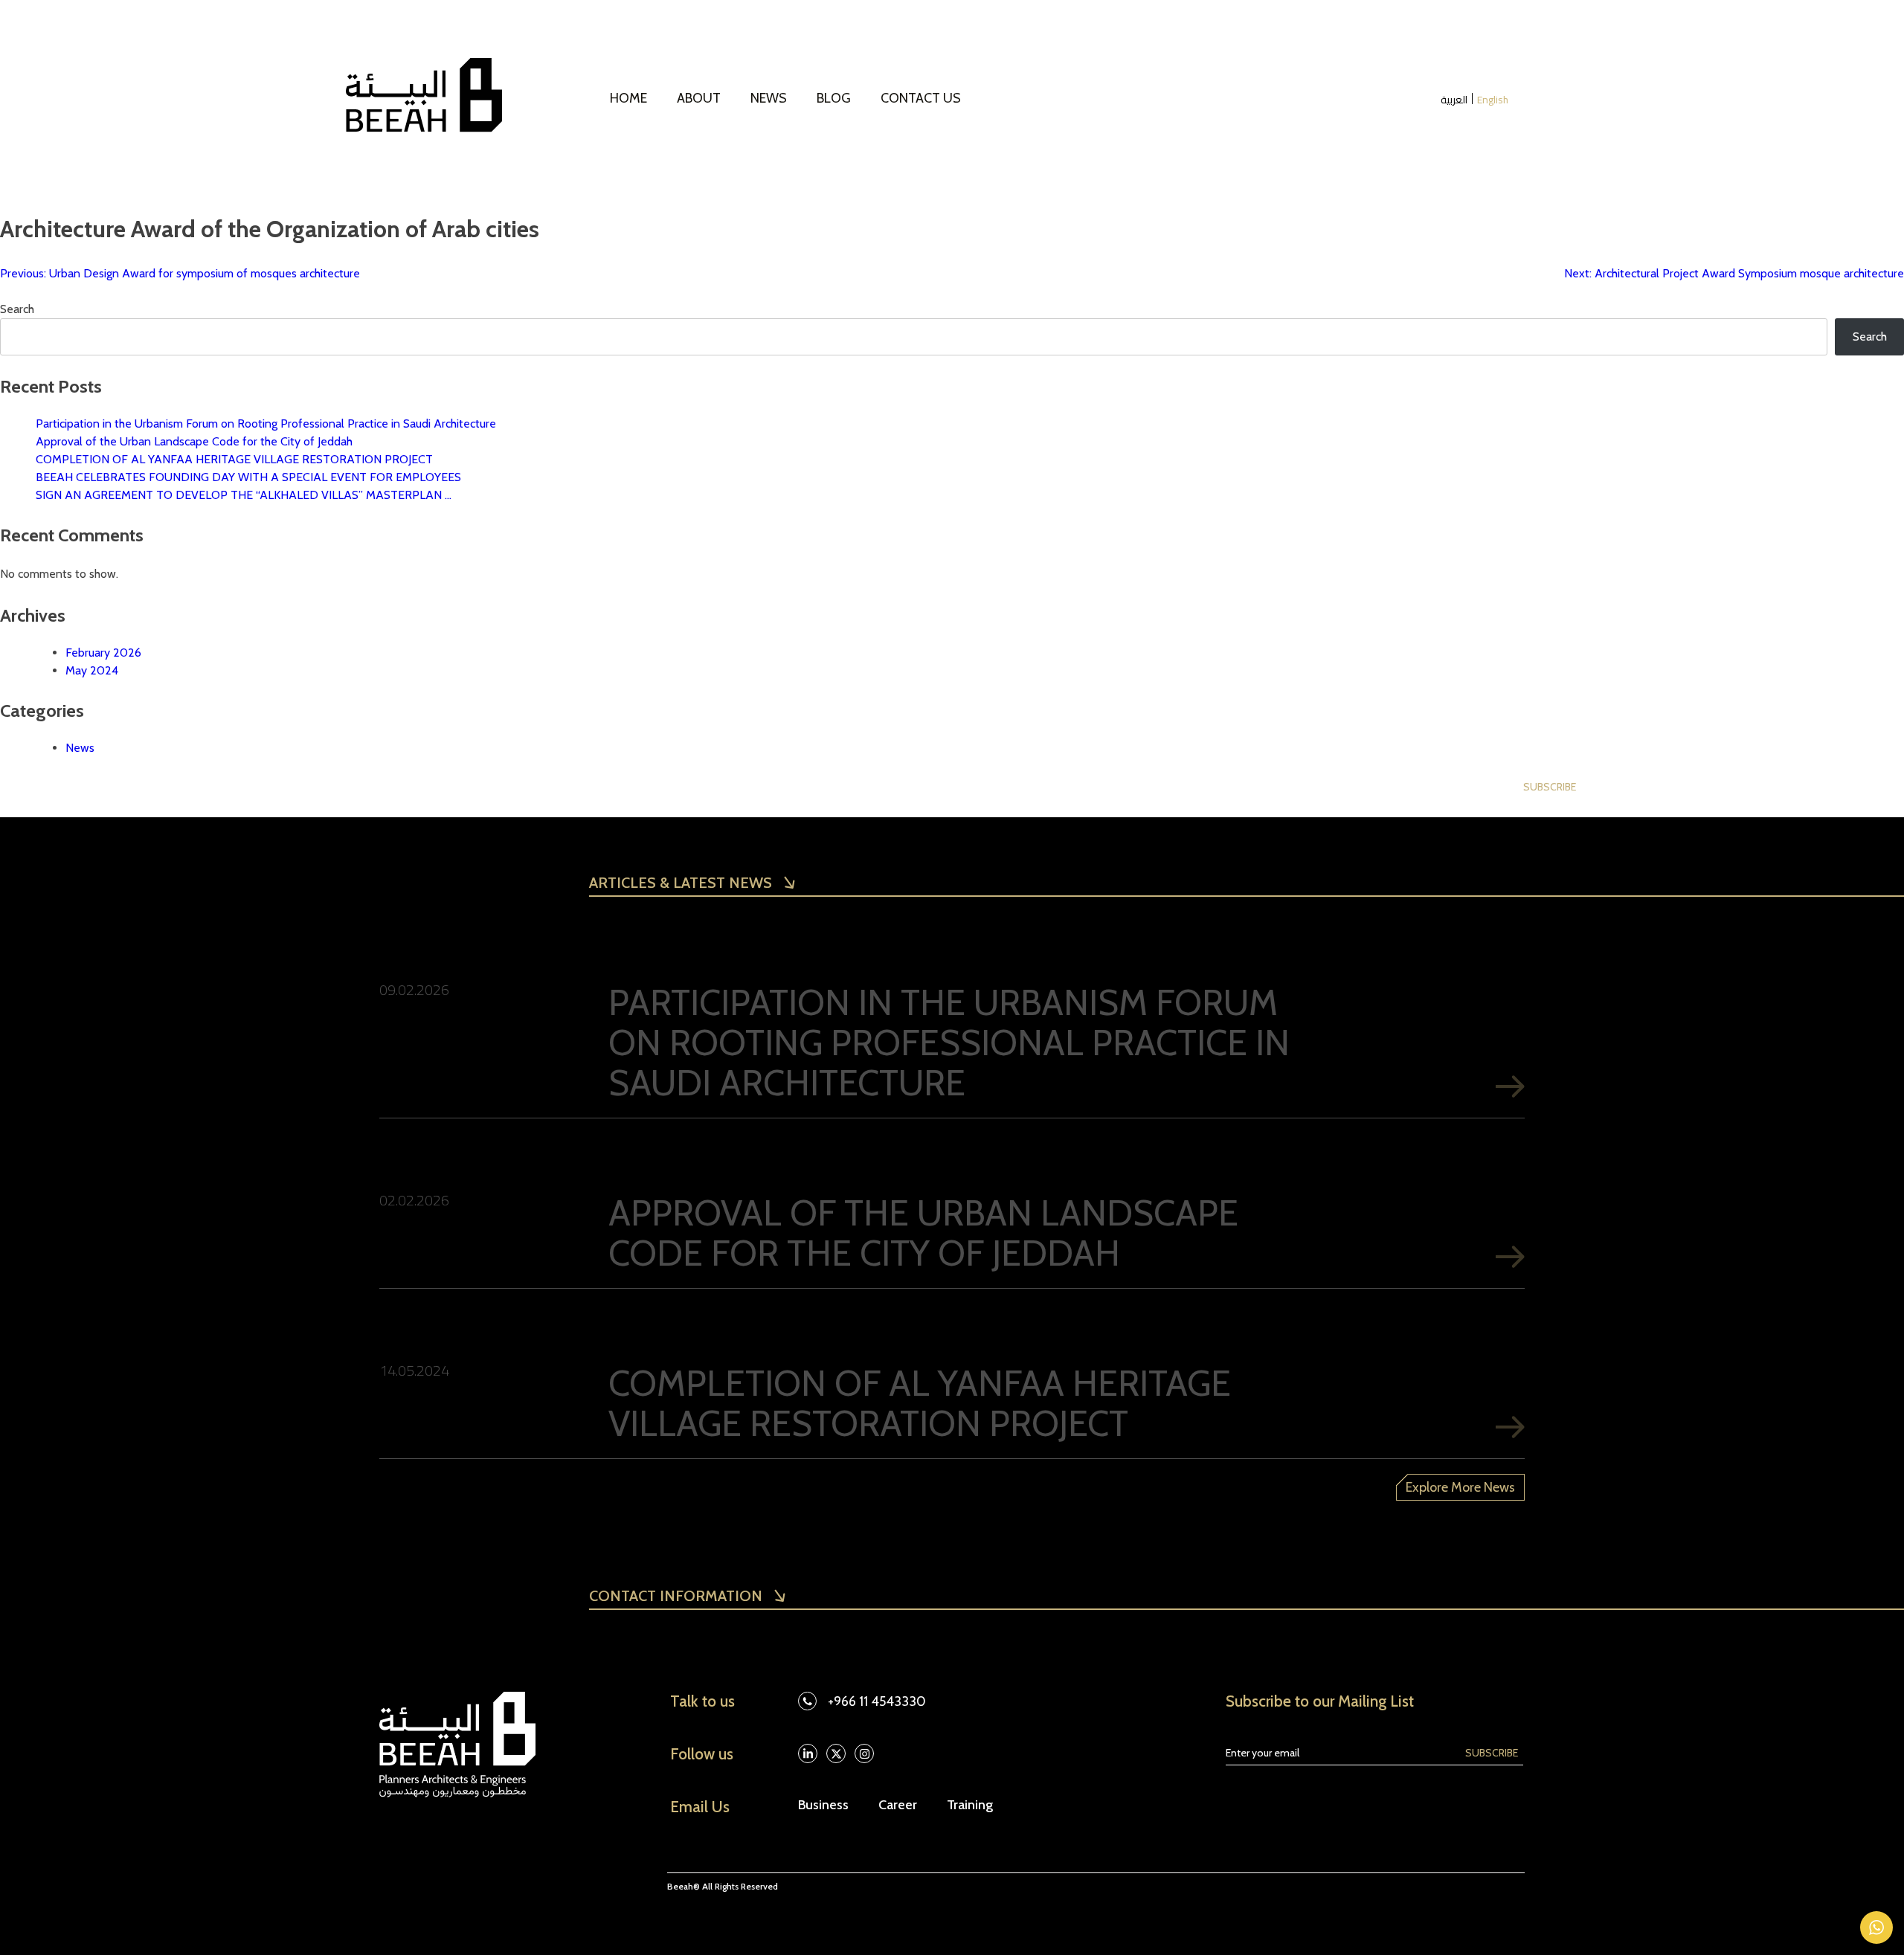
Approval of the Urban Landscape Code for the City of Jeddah (194, 441)
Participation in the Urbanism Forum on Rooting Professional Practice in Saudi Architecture (266, 423)
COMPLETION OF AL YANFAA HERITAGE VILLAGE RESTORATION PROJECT (234, 459)
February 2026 (103, 653)
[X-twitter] (836, 1753)
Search (17, 309)
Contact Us (921, 98)
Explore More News (1460, 1487)
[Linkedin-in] (808, 1753)
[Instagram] (864, 1753)
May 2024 (92, 670)
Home (628, 98)
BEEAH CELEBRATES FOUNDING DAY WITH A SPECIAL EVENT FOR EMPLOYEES (248, 477)
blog (834, 98)
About (699, 98)
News (769, 98)
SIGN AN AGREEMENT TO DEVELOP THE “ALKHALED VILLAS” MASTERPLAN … (244, 495)
